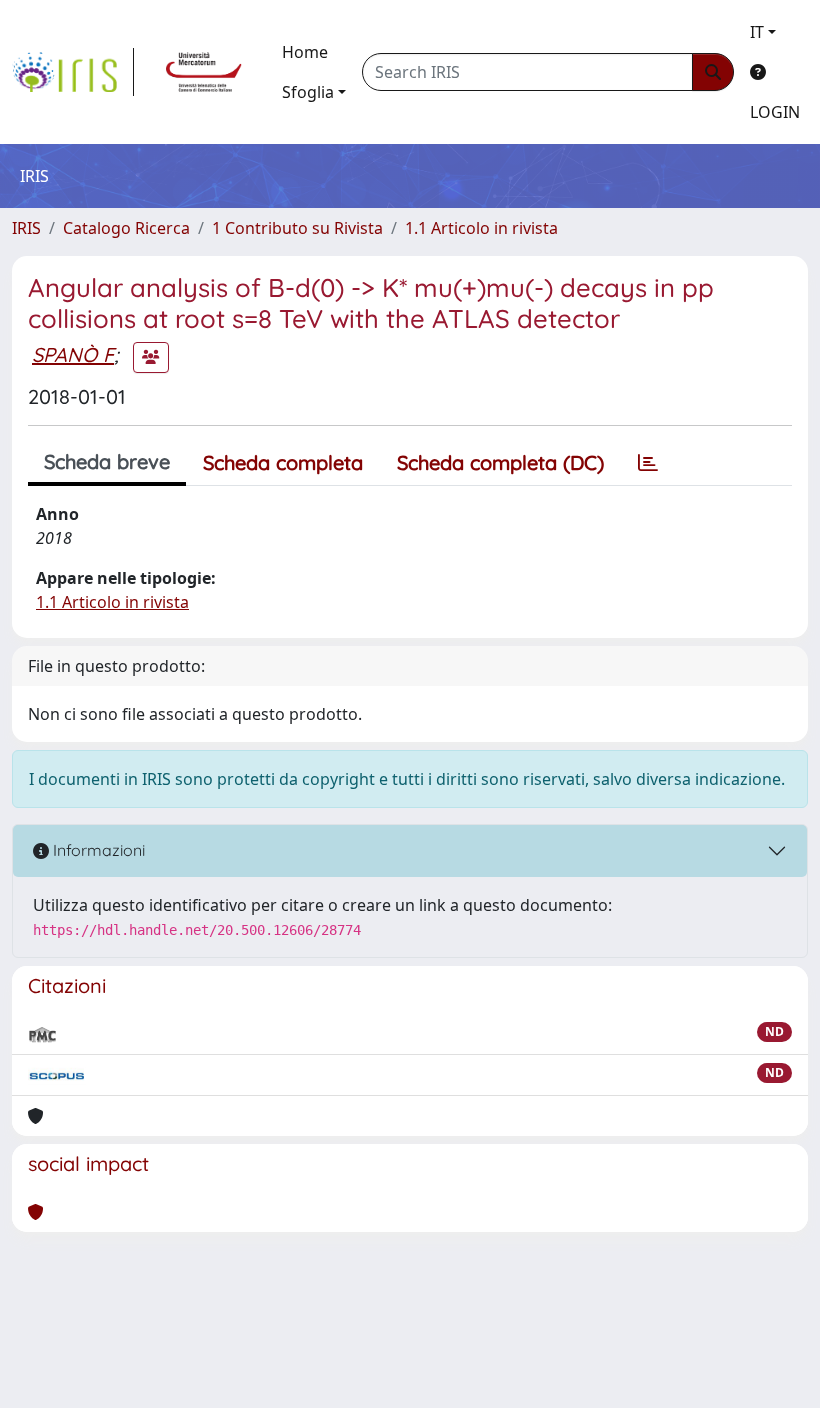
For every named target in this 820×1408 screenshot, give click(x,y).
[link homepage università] (204, 72)
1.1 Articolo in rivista (481, 228)
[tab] (648, 463)
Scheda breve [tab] (107, 461)
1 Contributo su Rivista (297, 228)
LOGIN (775, 112)
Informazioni (97, 850)
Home (305, 52)
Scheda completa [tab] (283, 462)
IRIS (26, 228)
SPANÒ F (73, 354)
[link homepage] (73, 72)
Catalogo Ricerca (126, 228)
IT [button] (757, 32)
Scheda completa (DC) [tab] (500, 462)
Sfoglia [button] (308, 92)
